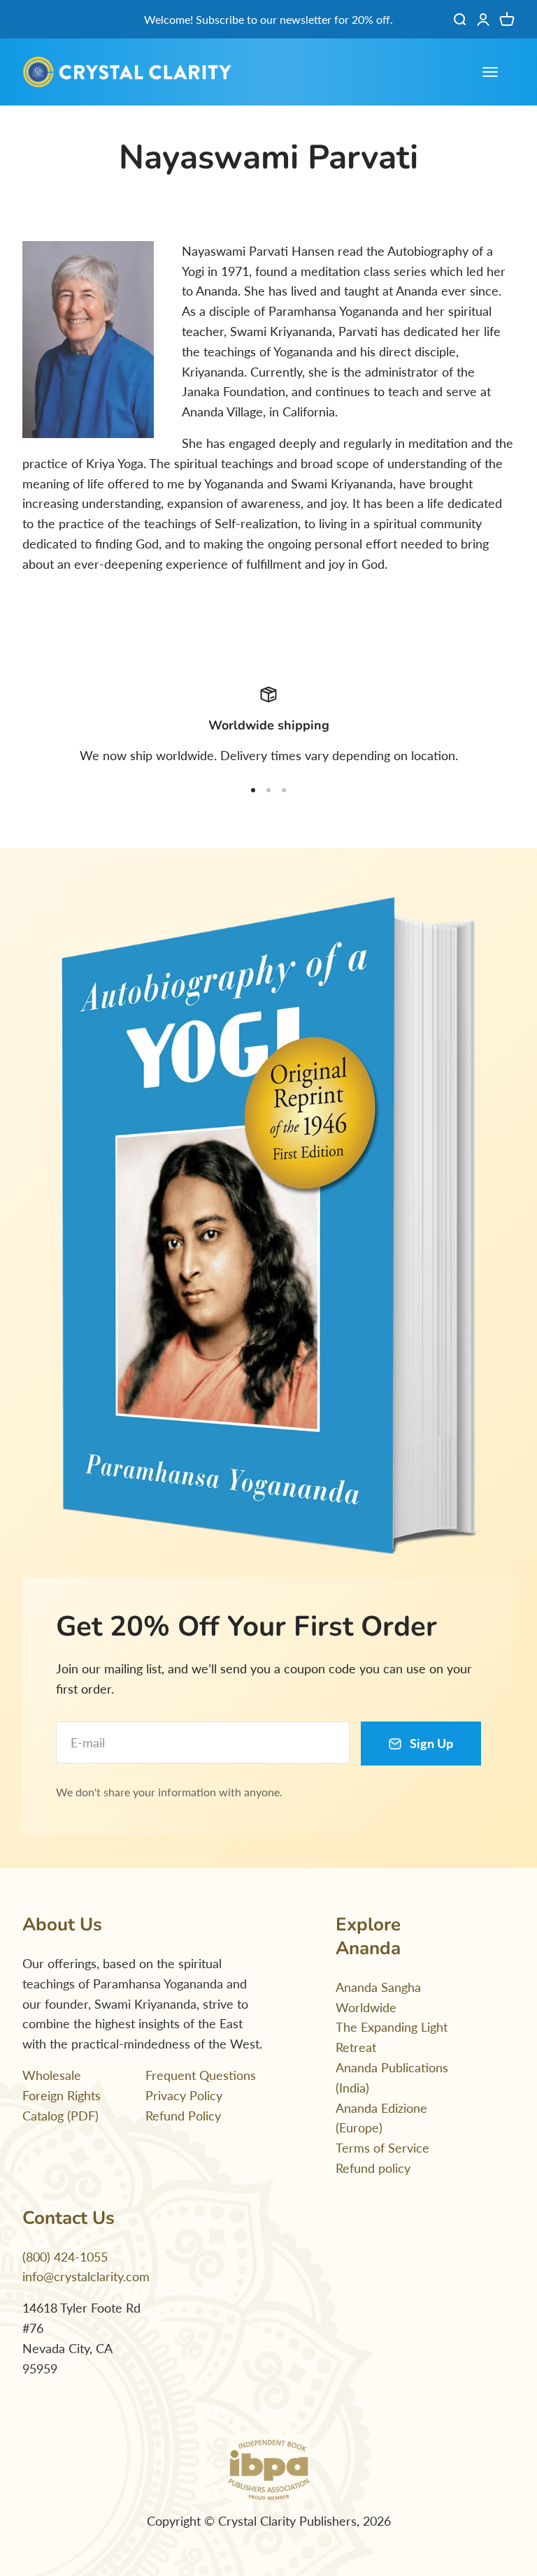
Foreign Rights (62, 2095)
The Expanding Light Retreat (392, 2037)
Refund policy (373, 2168)
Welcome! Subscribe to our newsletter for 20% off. (268, 19)
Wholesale (52, 2075)
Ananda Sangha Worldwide (378, 1997)
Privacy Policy (184, 2095)
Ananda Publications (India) (392, 2077)
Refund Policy (183, 2116)
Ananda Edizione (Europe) (381, 2118)
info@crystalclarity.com (86, 2276)
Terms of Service (382, 2148)
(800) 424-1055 (65, 2257)
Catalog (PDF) (60, 2116)
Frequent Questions (201, 2075)
